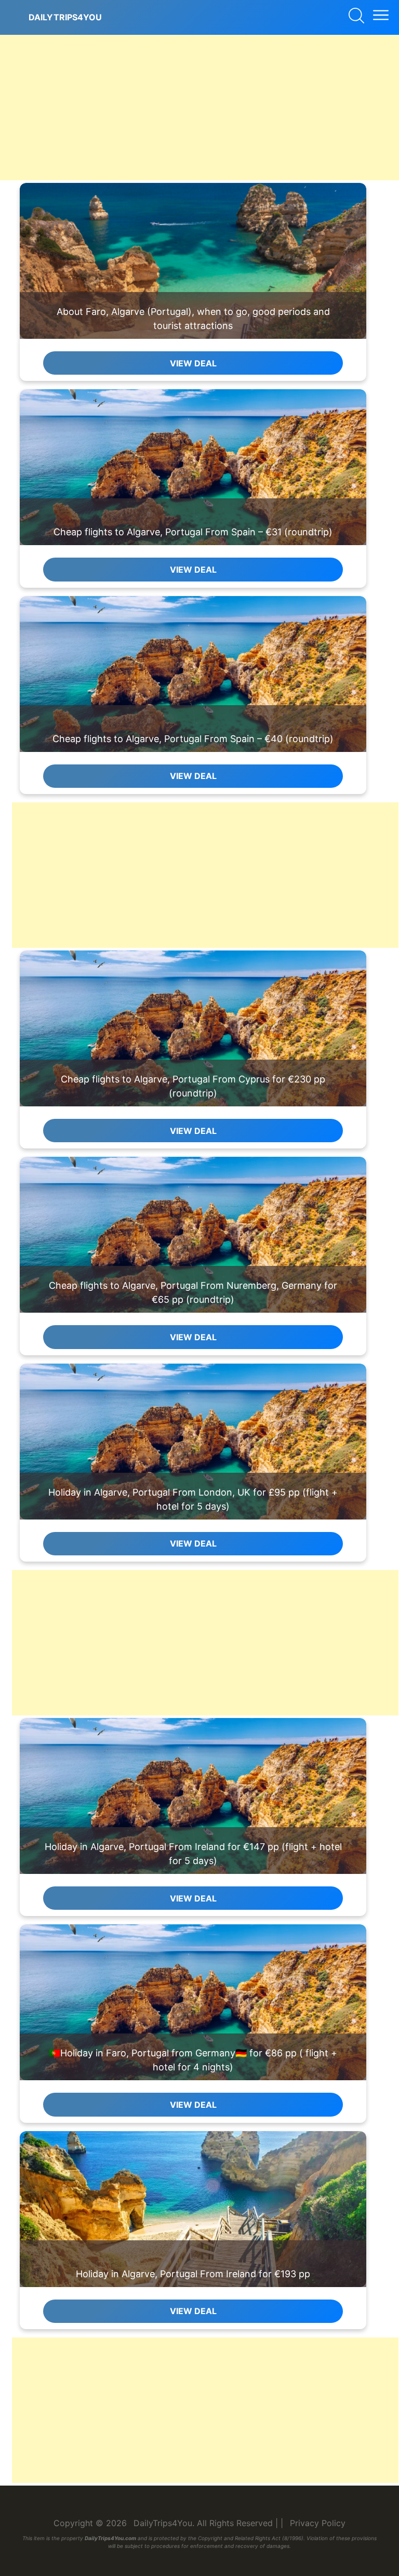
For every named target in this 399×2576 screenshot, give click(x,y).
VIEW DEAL (193, 363)
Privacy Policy (318, 2523)
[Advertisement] (199, 108)
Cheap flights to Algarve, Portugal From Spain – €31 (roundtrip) (193, 532)
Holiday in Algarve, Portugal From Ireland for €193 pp (193, 2274)
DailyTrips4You (65, 17)
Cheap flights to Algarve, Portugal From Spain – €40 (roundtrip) (193, 739)
